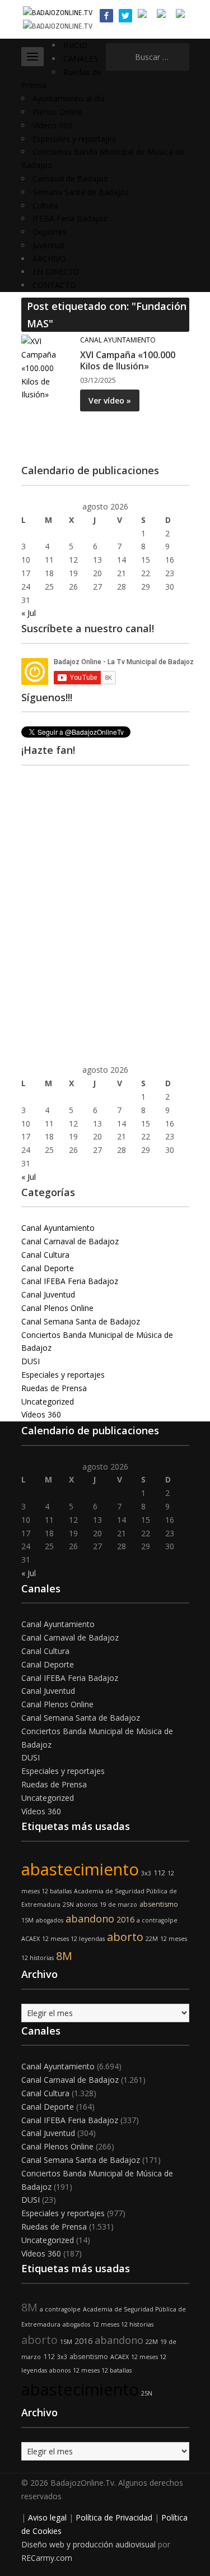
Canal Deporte (48, 1268)
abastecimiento (80, 1869)
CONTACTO (54, 285)
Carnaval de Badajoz (70, 179)
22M (152, 1939)
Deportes (50, 232)
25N (68, 1905)
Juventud (48, 245)
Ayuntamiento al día (69, 98)
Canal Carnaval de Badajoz (70, 1241)
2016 (125, 1919)
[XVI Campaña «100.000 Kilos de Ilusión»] (46, 367)
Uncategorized (48, 1401)
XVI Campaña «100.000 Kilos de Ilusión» (128, 361)
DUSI (31, 1361)
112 (159, 1873)
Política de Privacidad (114, 2517)
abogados (50, 1920)
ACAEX (31, 1939)
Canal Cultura (45, 1255)
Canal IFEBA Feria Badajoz (70, 1281)
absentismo (159, 1904)
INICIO (75, 45)
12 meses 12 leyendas (73, 1939)
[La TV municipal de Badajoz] (58, 12)
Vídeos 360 (52, 125)
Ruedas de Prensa (54, 1388)
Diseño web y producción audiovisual (88, 2544)
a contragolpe (157, 1920)
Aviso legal (47, 2517)
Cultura (45, 205)
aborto (125, 1937)
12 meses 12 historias (123, 2324)
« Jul (29, 613)
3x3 (146, 1873)
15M (27, 1920)
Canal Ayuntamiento (118, 340)
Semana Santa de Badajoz (81, 192)
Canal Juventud (48, 1294)
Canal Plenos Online (57, 1308)
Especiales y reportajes (74, 139)
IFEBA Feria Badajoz (70, 218)
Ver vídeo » (110, 400)
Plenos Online (57, 112)
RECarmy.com (47, 2558)
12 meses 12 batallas (102, 2370)
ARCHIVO (49, 259)
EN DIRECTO (56, 272)
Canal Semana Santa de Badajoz (81, 1321)
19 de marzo (118, 1905)
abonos (87, 1905)
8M (64, 1956)
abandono (90, 1919)
